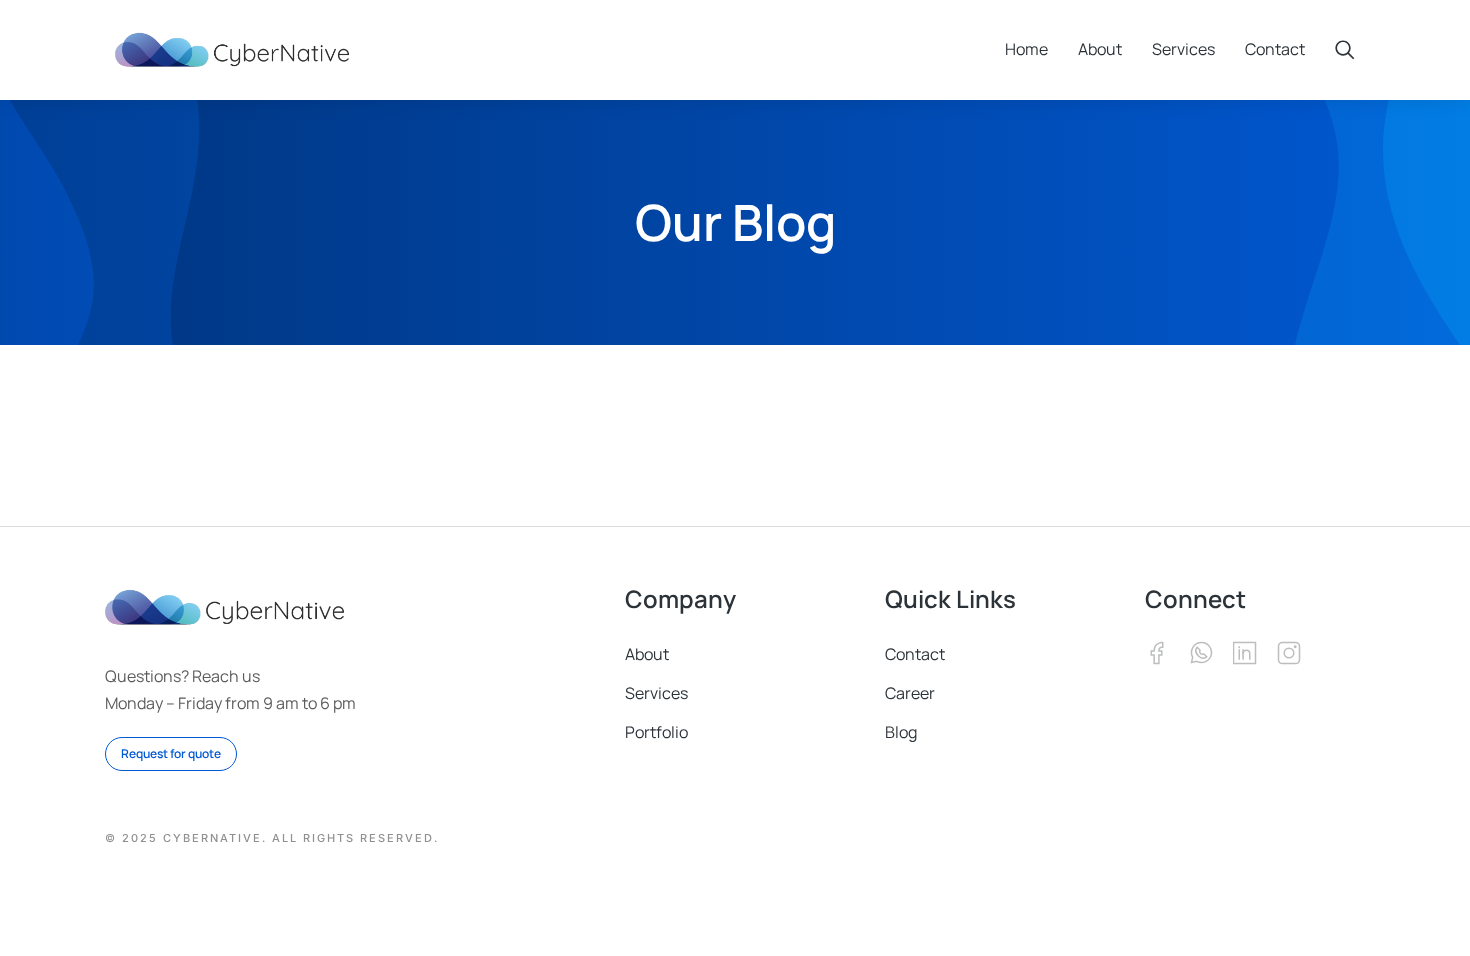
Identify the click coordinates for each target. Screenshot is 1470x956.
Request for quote (171, 753)
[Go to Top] (1420, 906)
